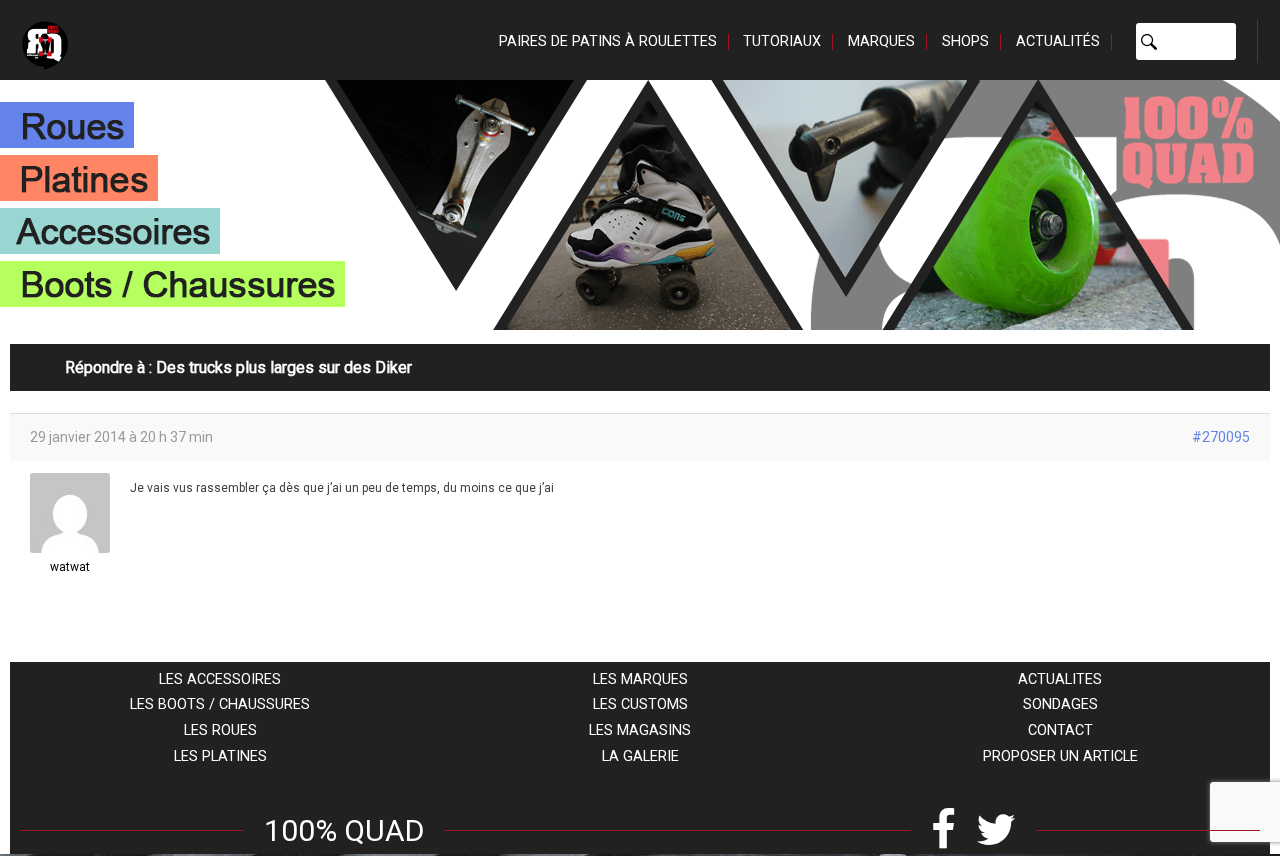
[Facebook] (943, 830)
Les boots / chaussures (220, 704)
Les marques (640, 679)
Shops (965, 41)
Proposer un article (1060, 756)
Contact (1060, 730)
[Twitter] (996, 830)
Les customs (640, 704)
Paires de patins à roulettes (608, 41)
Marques (881, 41)
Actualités (1058, 41)
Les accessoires (220, 679)
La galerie (640, 756)
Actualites (1060, 679)
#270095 (1221, 437)
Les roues (220, 730)
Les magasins (640, 730)
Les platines (220, 756)
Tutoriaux (782, 41)
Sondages (1060, 704)
